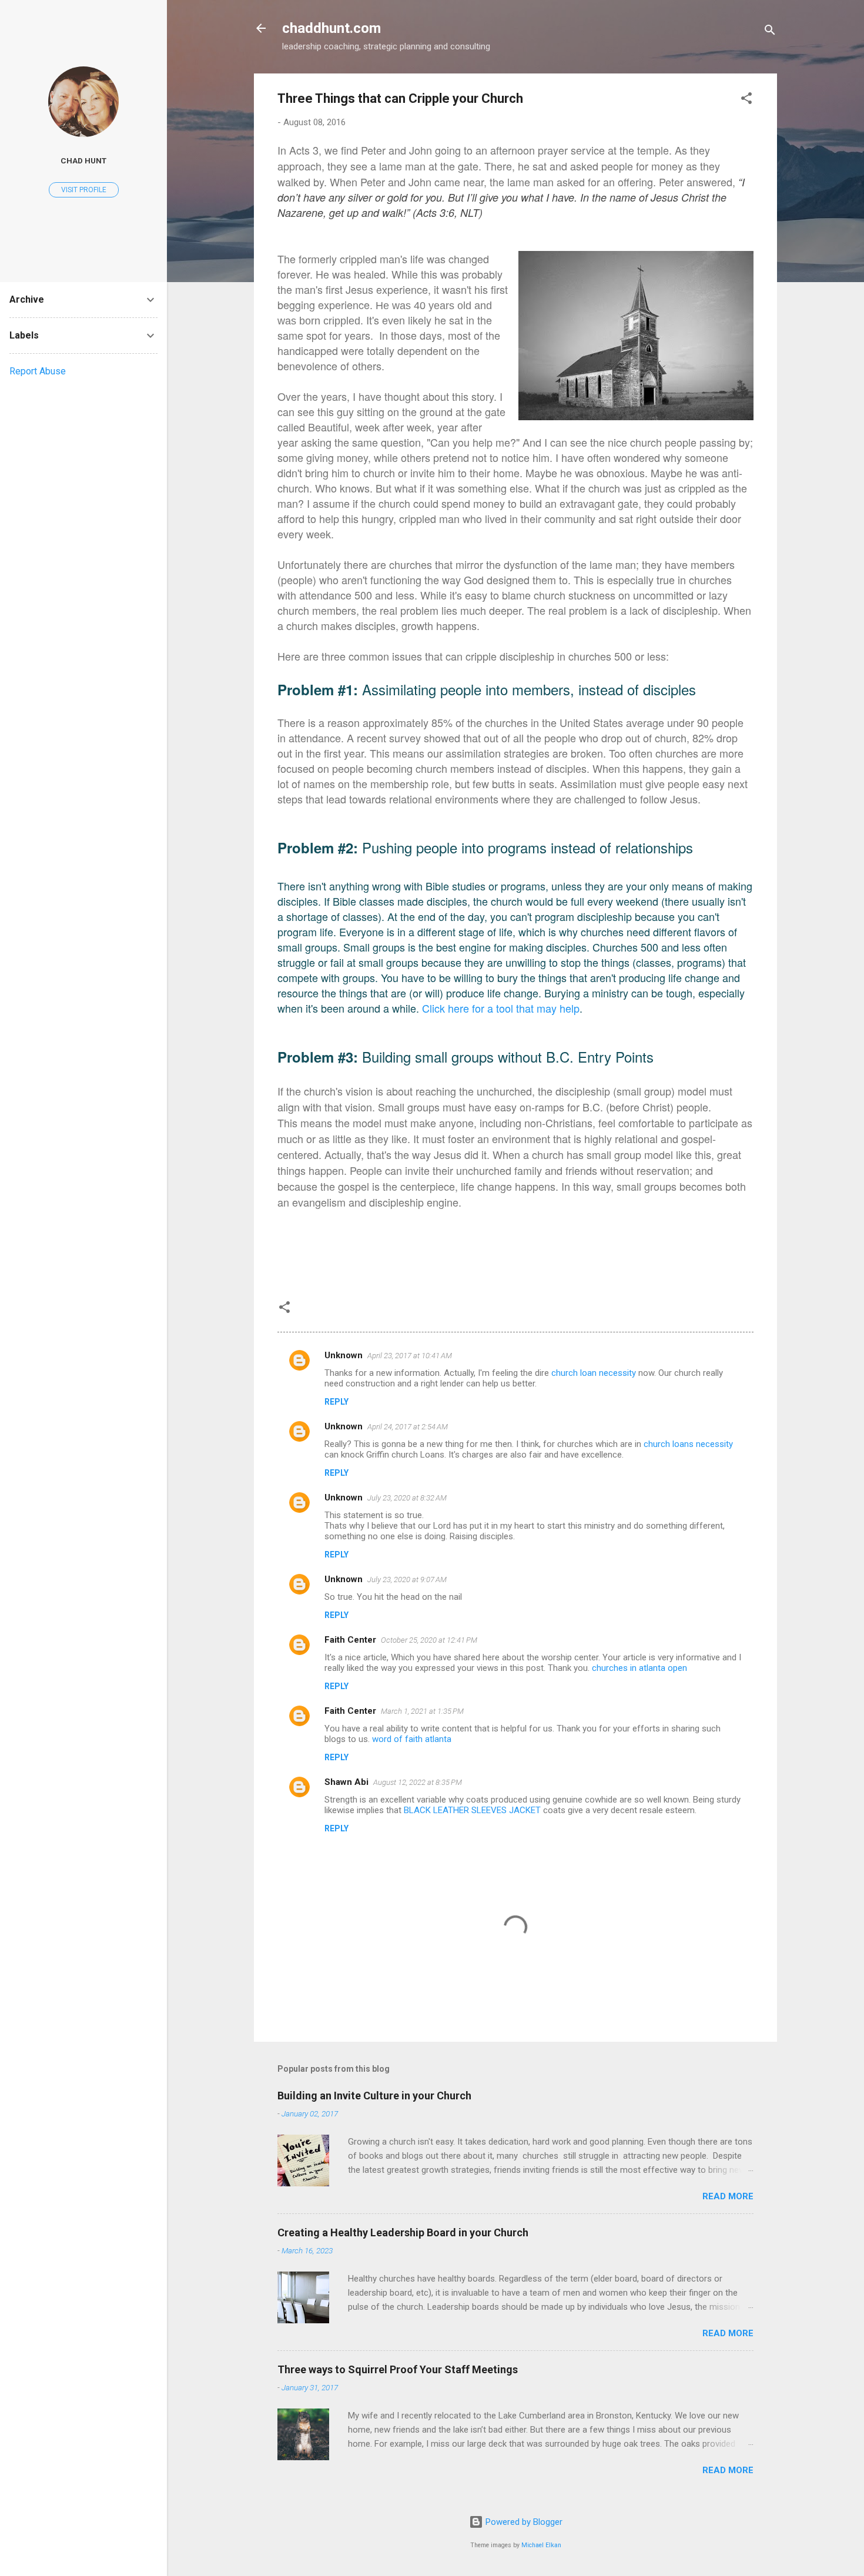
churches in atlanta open (639, 1668)
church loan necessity (594, 1373)
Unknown (344, 1355)
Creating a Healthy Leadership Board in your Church (403, 2232)
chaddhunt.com (331, 28)
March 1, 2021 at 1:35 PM (422, 1711)
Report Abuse (38, 371)
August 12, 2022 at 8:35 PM (418, 1782)
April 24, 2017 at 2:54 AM (408, 1427)
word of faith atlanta (412, 1739)
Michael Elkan (541, 2545)
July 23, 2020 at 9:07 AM (407, 1580)
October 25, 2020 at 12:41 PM (429, 1640)
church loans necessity (688, 1444)
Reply (336, 1402)
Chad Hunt (83, 160)
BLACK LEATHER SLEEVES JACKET (472, 1810)
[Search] (770, 32)
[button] (746, 100)
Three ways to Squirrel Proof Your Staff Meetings (398, 2369)
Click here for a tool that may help (501, 1008)
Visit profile (84, 190)
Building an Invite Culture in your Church (374, 2096)
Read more (728, 2196)
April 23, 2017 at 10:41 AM (410, 1356)
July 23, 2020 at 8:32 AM (407, 1498)
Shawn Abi (346, 1782)
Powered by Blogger (523, 2522)
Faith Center (350, 1640)
